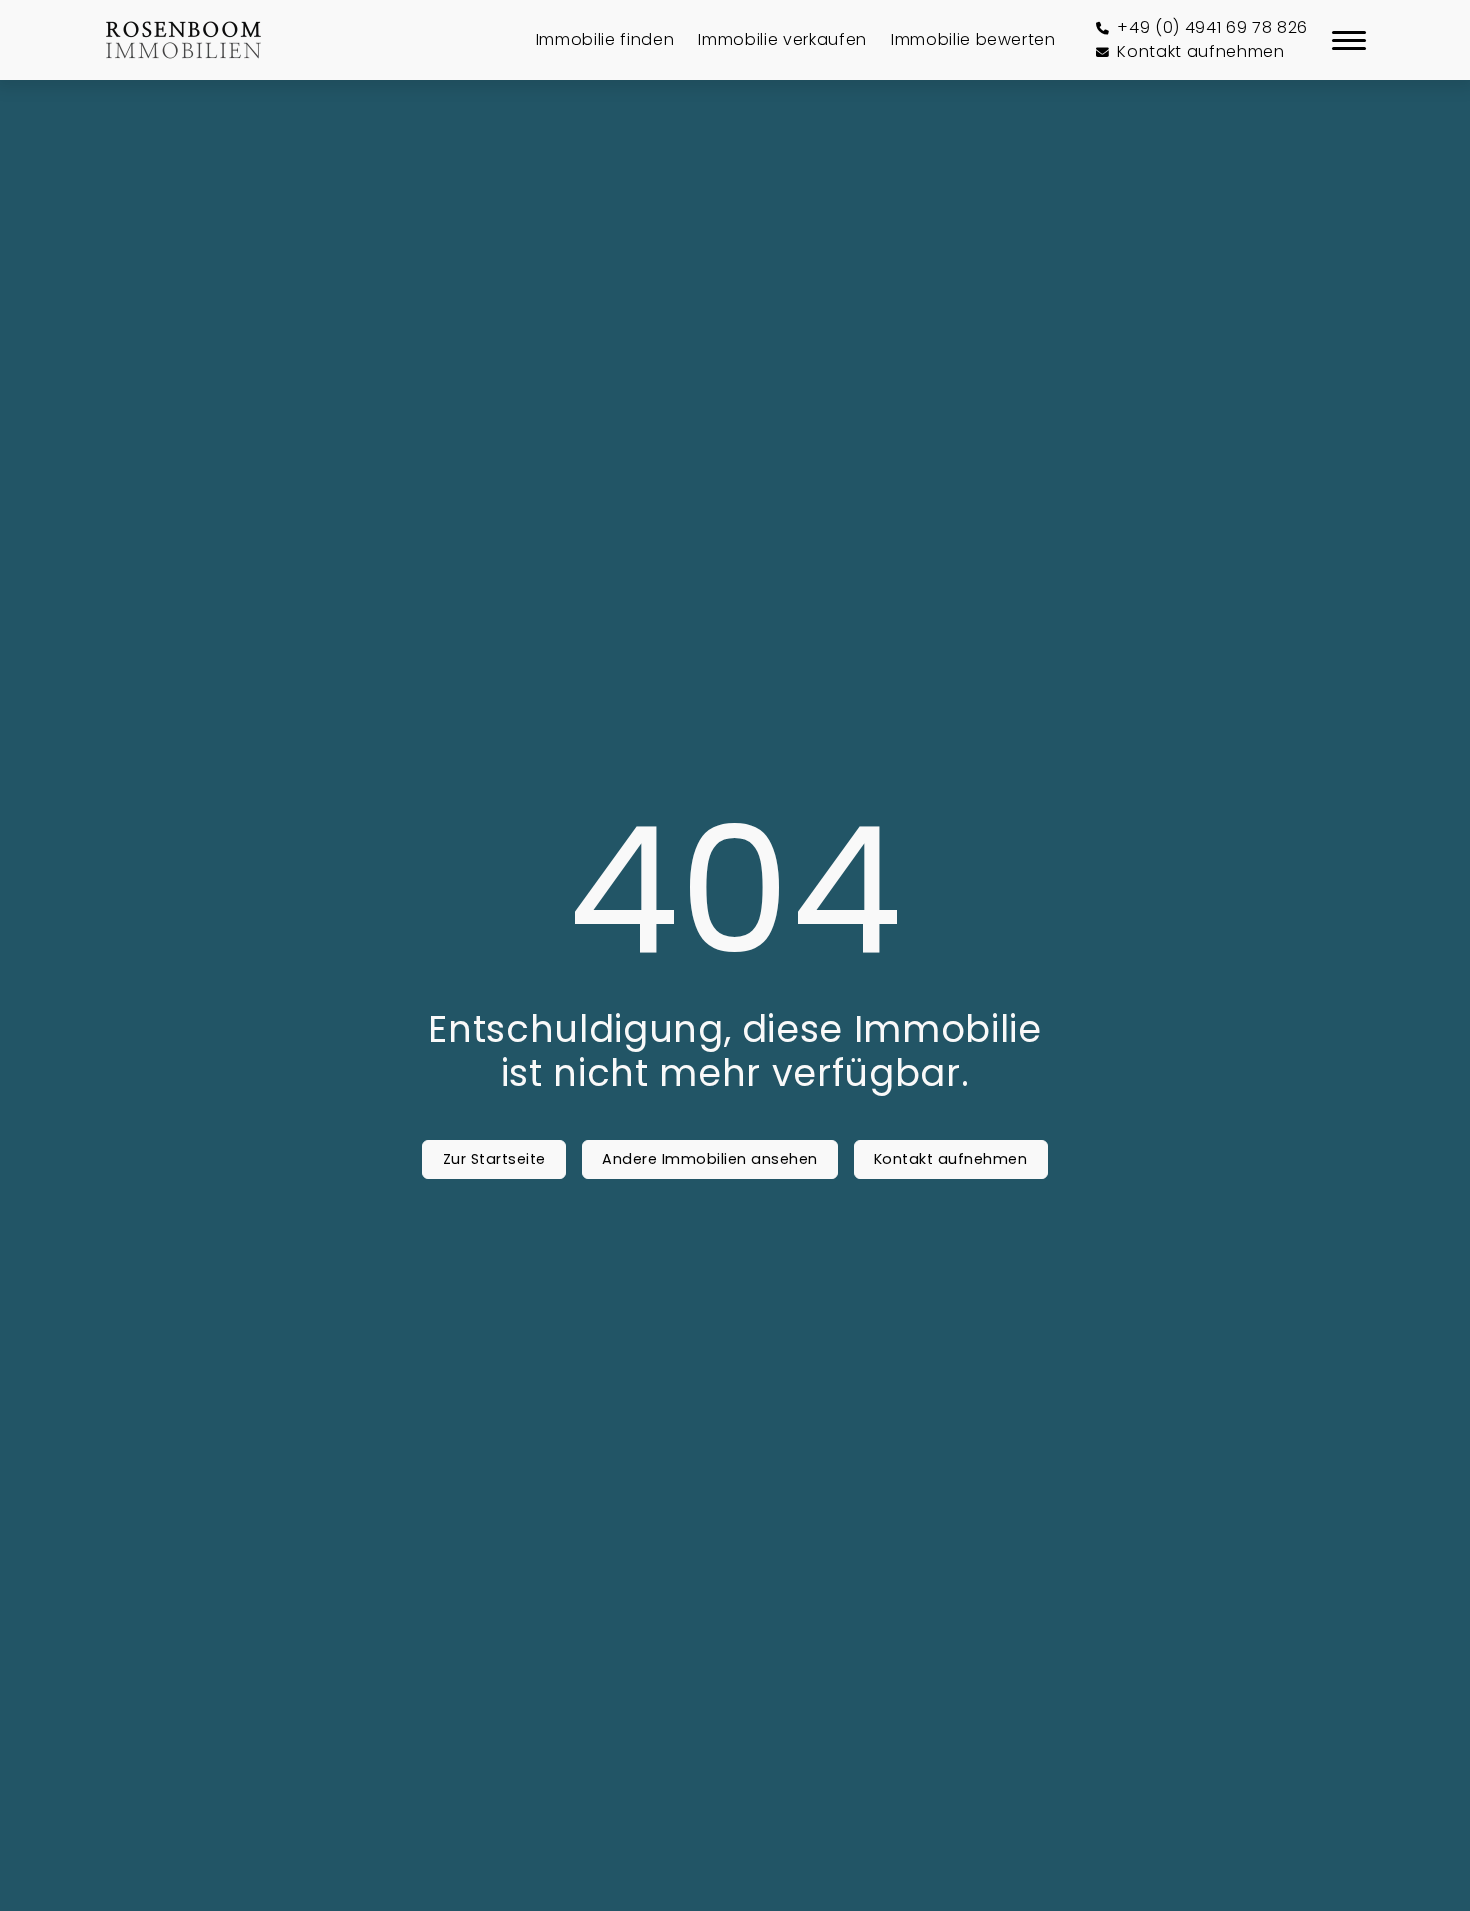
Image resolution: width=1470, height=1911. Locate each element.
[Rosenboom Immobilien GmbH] (183, 40)
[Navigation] (1349, 40)
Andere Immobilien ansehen (710, 1159)
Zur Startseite (494, 1159)
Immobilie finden (605, 39)
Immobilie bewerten (973, 39)
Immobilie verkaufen (782, 39)
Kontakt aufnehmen (951, 1159)
